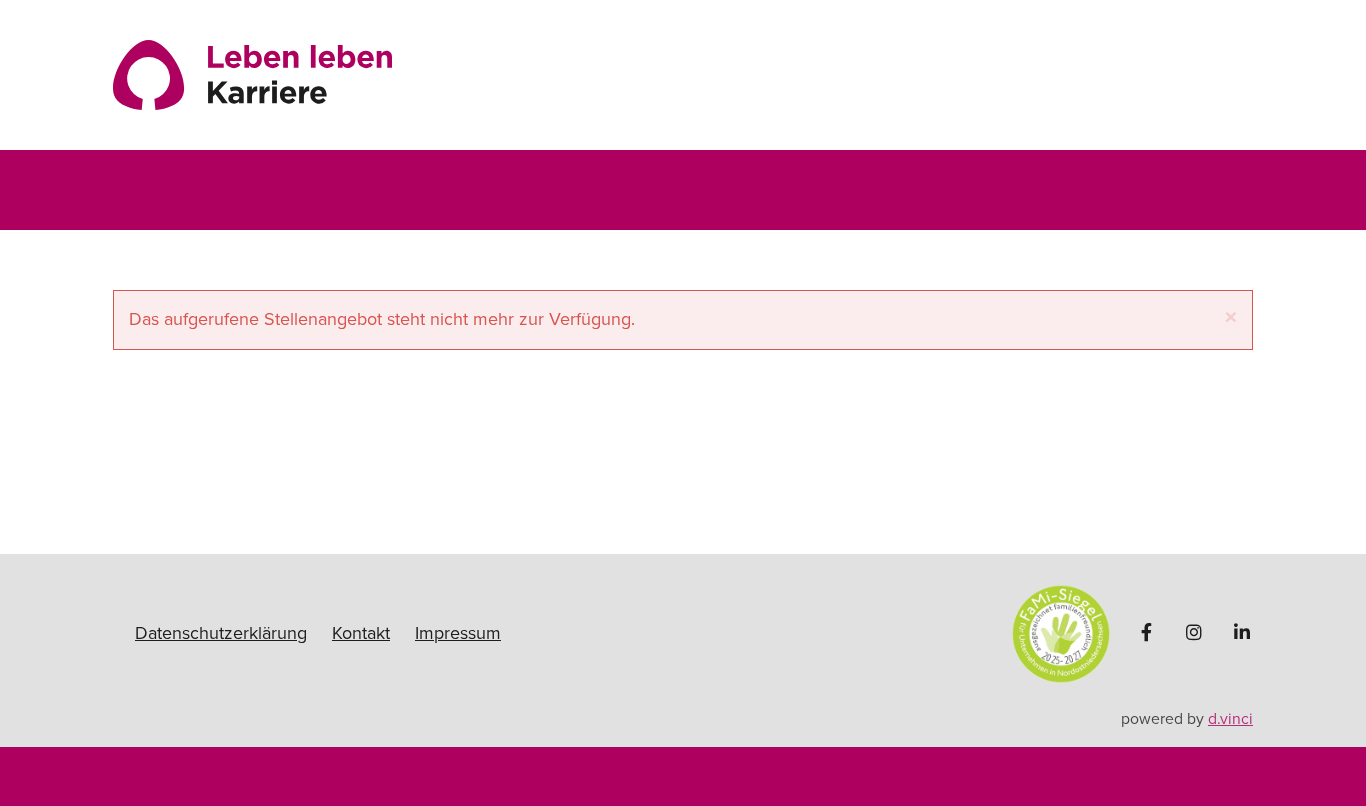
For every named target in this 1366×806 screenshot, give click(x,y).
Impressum (458, 633)
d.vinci (1230, 719)
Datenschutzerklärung (221, 633)
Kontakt (361, 633)
